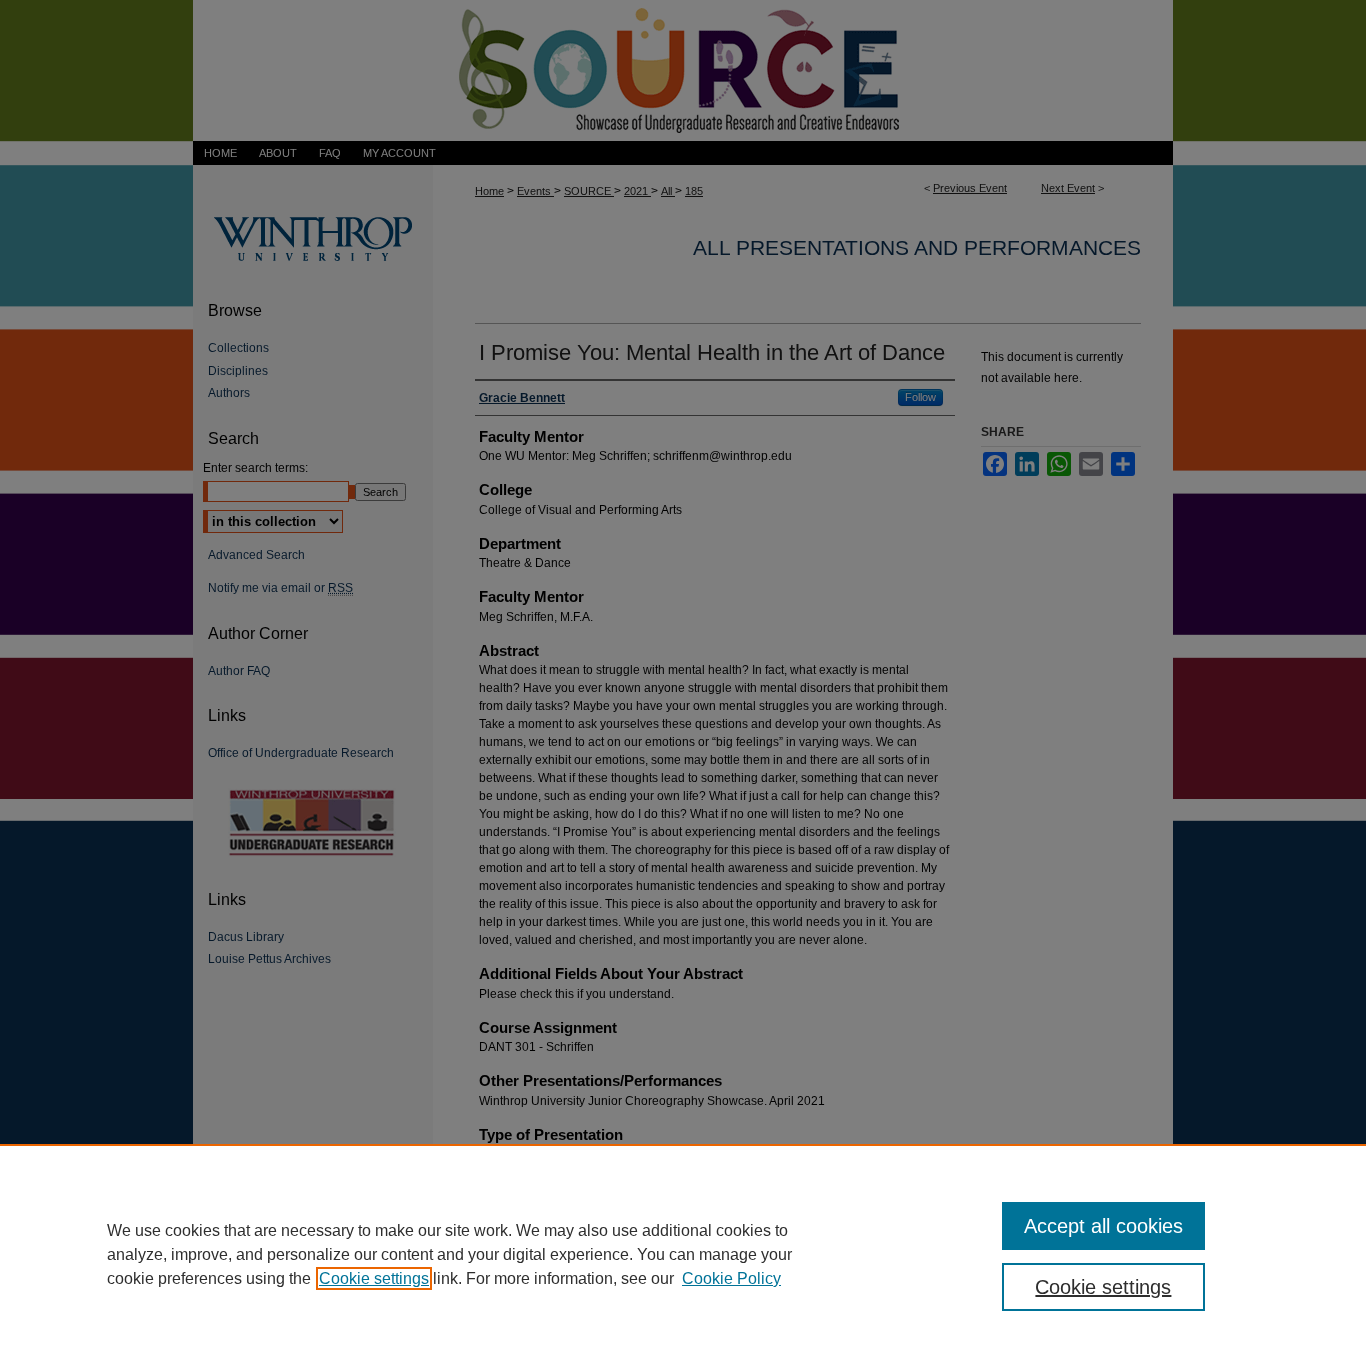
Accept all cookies (1103, 1226)
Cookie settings (374, 1278)
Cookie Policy (731, 1278)
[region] (683, 1254)
